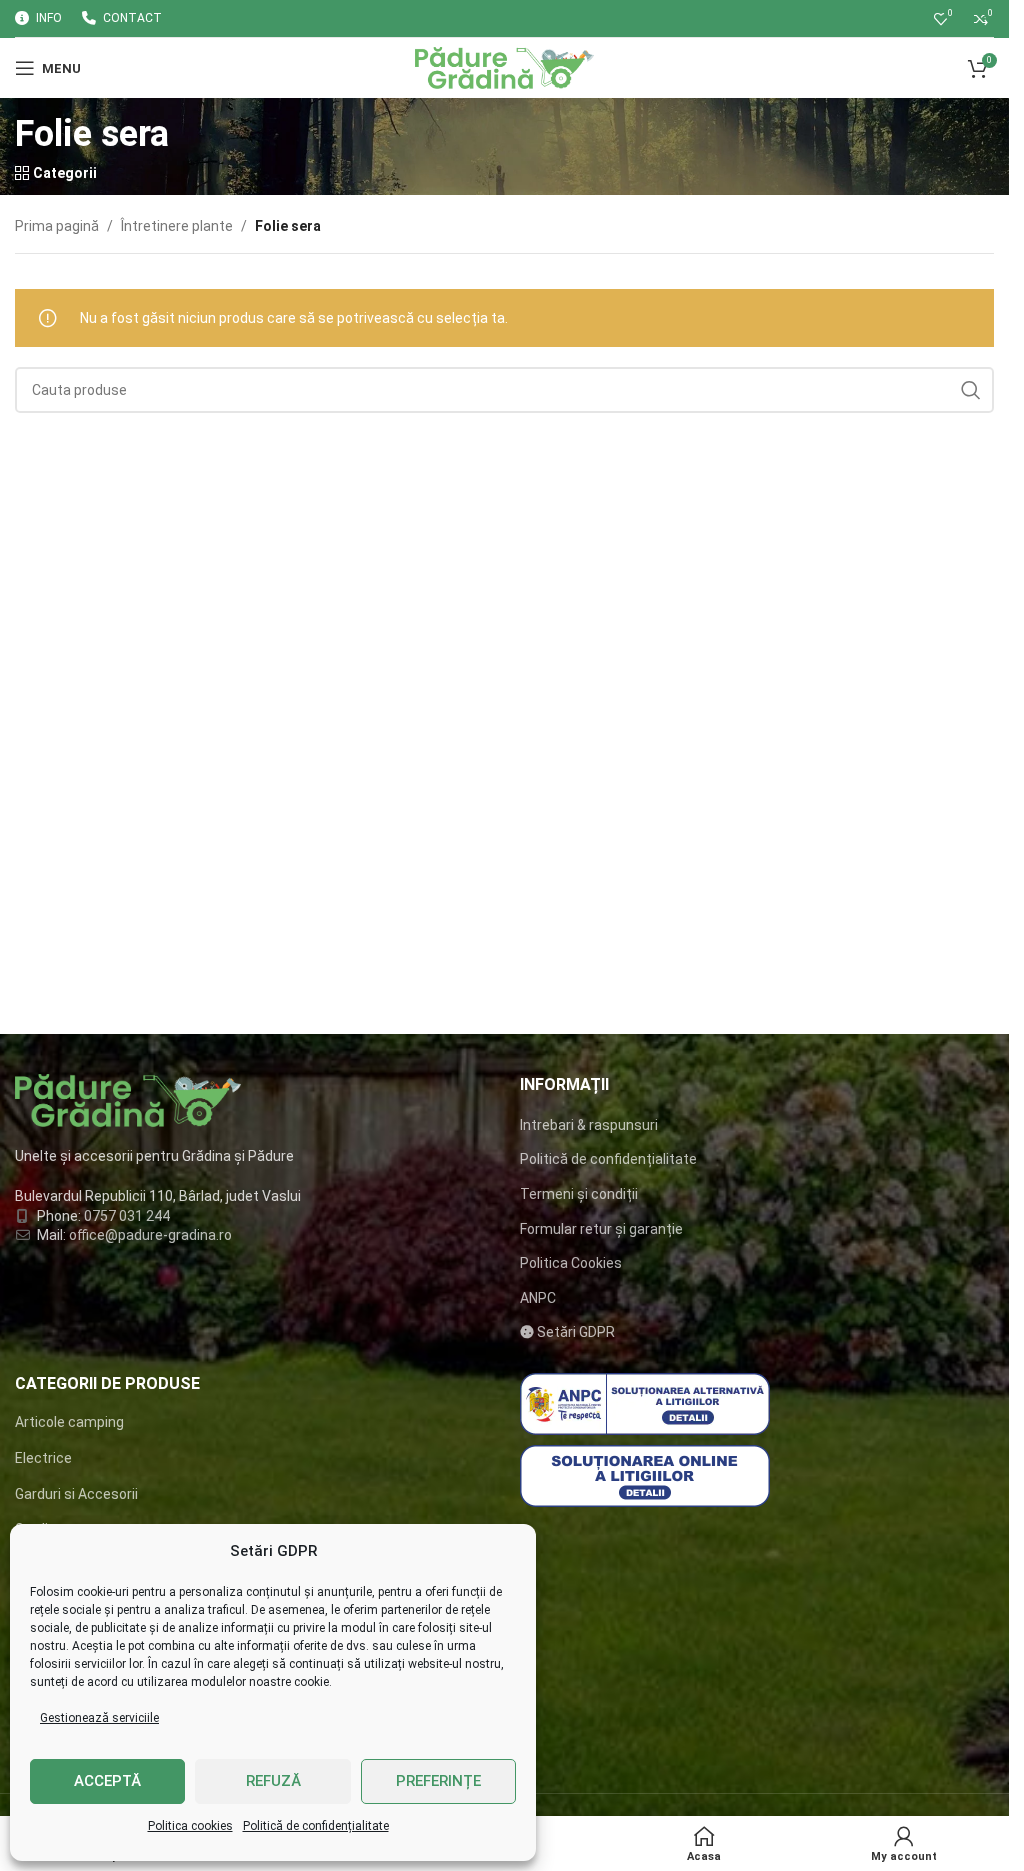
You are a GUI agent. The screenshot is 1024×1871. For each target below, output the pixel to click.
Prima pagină (57, 226)
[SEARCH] (971, 390)
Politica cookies (190, 1826)
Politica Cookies (571, 1263)
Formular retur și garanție (601, 1229)
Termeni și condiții (579, 1194)
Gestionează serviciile (99, 1718)
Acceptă (107, 1781)
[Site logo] (504, 67)
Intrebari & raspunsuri (589, 1125)
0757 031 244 (127, 1216)
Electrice (43, 1458)
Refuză (273, 1781)
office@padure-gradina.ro (152, 1235)
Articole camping (69, 1422)
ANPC (538, 1298)
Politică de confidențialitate (316, 1826)
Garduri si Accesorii (76, 1494)
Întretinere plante (177, 226)
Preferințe (438, 1781)
